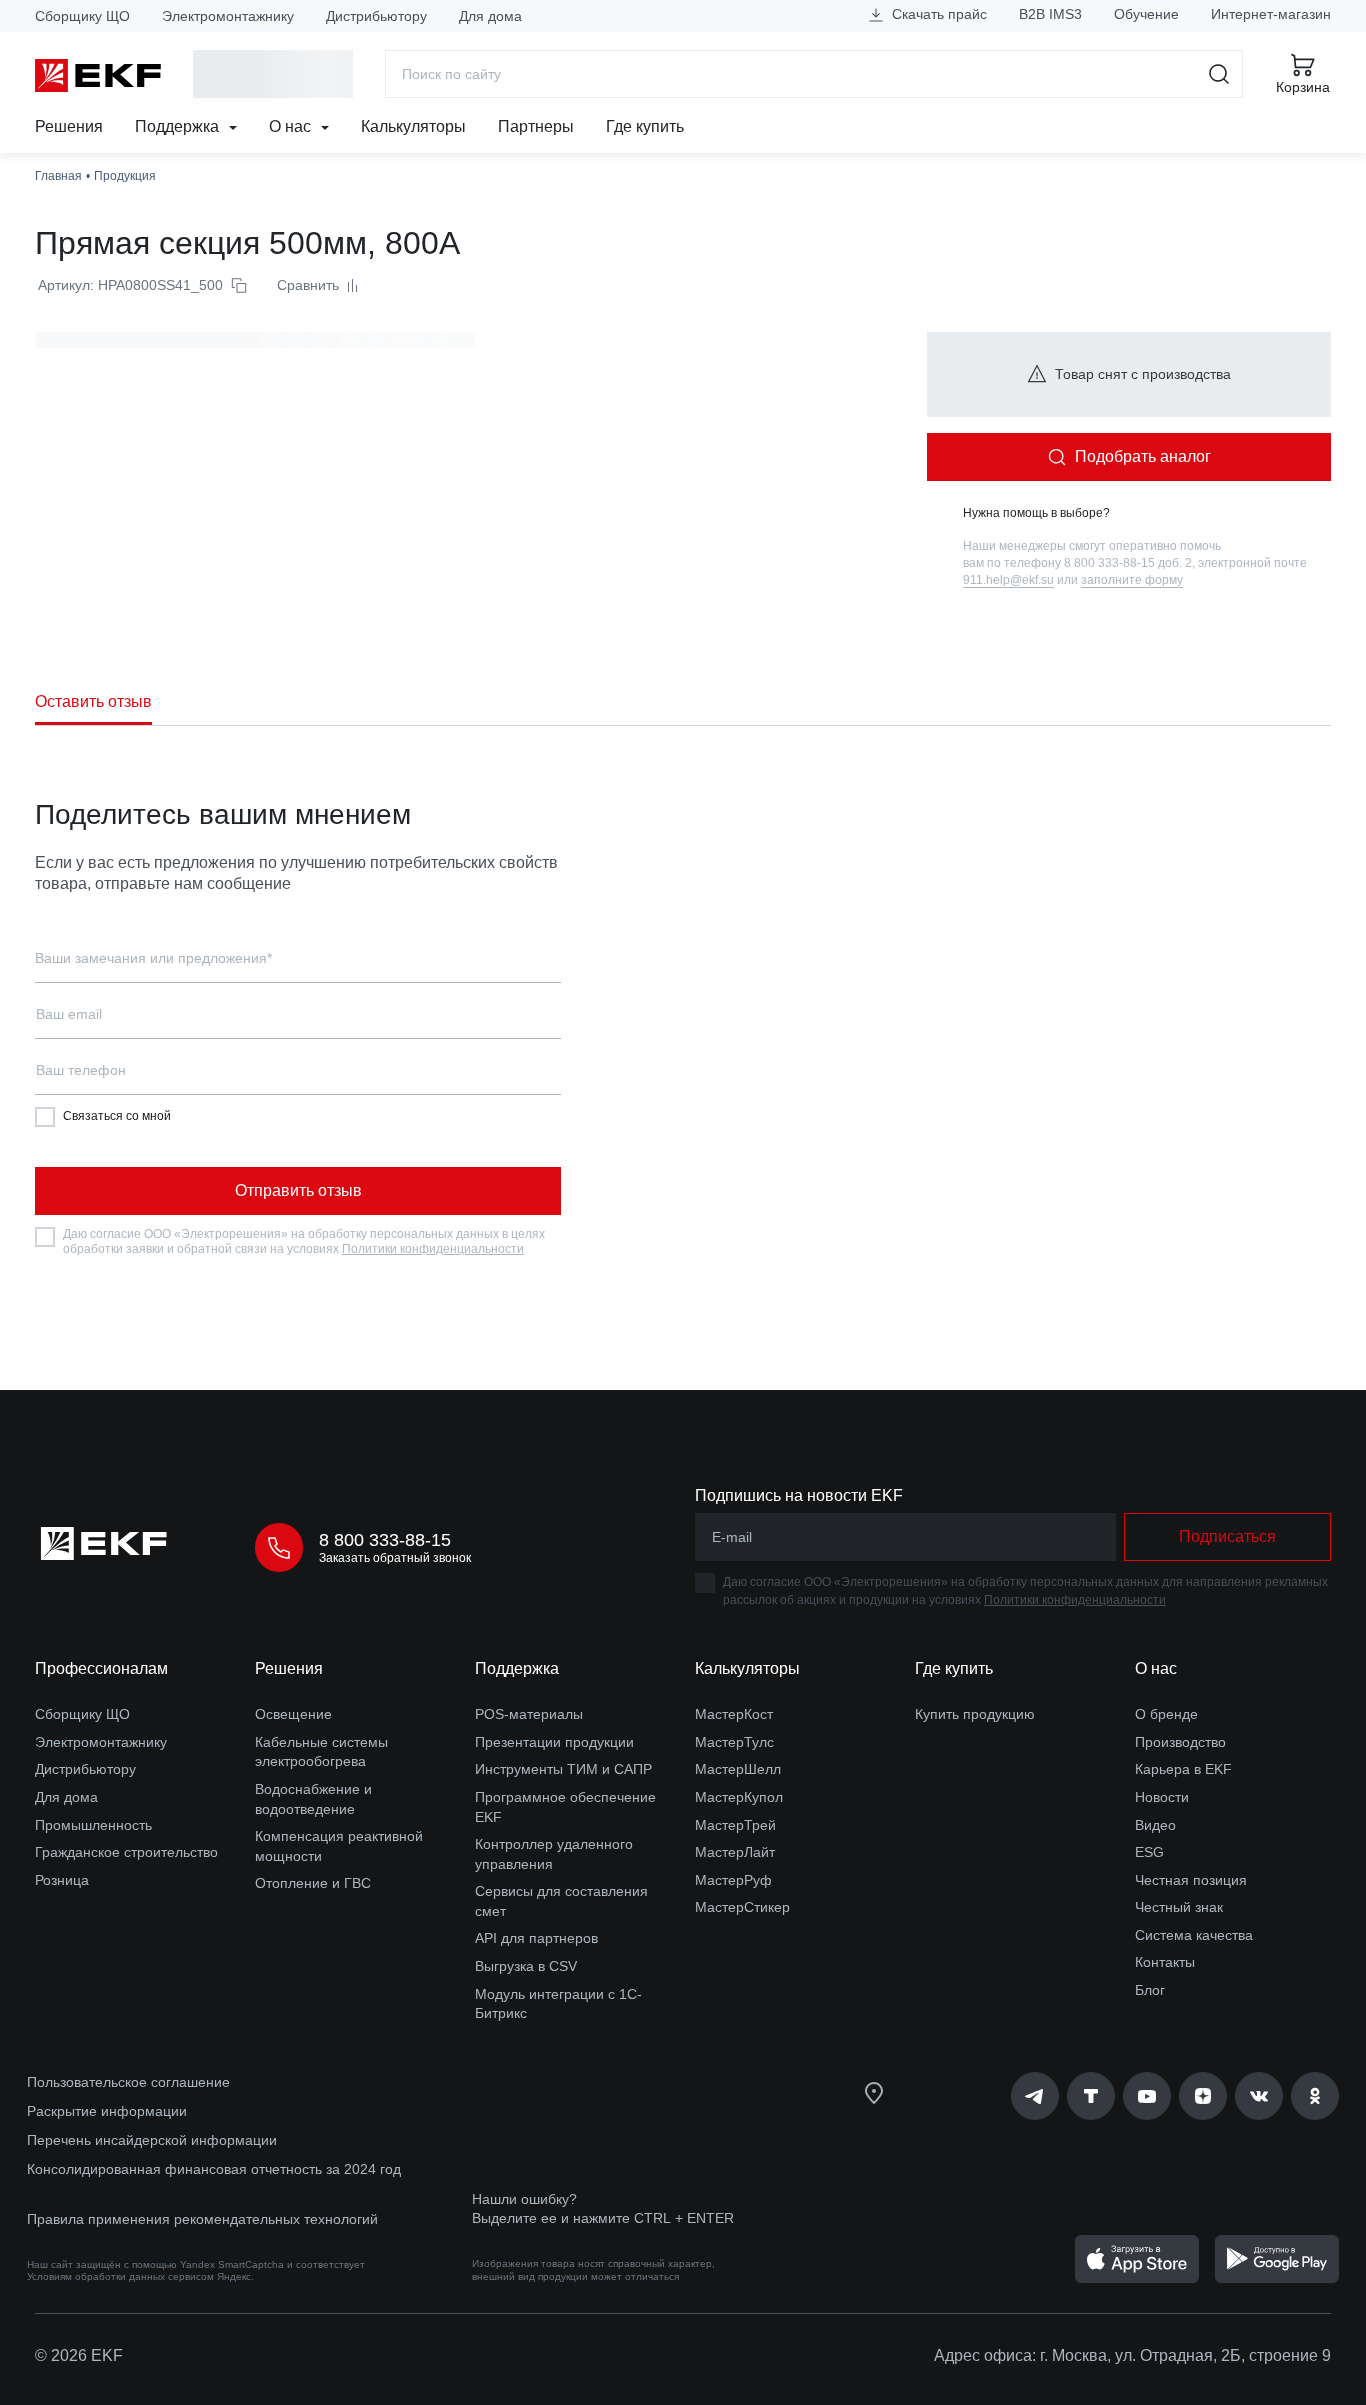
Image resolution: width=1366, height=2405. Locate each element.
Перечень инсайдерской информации (152, 2140)
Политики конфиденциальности (433, 1249)
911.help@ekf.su (1008, 580)
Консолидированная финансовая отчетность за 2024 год (214, 2169)
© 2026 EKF (79, 2355)
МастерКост (734, 1714)
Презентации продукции (554, 1742)
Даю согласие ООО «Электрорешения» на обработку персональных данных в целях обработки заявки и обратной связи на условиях (304, 1242)
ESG (1149, 1852)
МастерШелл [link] (738, 1769)
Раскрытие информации (107, 2111)
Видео (1155, 1825)
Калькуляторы (413, 126)
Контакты (1165, 1962)
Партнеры (536, 126)
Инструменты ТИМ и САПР (563, 1769)
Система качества (1194, 1935)
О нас (292, 126)
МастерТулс (734, 1742)
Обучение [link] (1146, 14)
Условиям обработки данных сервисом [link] (120, 2276)
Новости (1162, 1797)
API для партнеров (536, 1938)
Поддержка (179, 126)
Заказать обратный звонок (395, 1558)
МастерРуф (733, 1880)
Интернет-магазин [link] (1271, 14)
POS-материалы (529, 1714)
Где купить (645, 126)
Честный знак (1179, 1907)
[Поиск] (1219, 74)
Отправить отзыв (298, 1190)
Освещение (293, 1714)
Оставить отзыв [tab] (93, 701)
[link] (1035, 2096)
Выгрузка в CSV (526, 1966)
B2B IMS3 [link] (1050, 14)
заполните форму (1132, 580)
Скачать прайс (937, 14)
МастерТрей (735, 1825)
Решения (69, 126)
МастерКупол (739, 1797)
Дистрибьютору (376, 16)
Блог (1150, 1990)
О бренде (1166, 1714)
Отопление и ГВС (313, 1883)
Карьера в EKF (1183, 1769)
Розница (62, 1880)
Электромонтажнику (228, 16)
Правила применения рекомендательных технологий (202, 2219)
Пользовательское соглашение (128, 2082)
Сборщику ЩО (82, 16)
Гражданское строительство (126, 1852)
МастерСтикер (742, 1907)
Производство (1180, 1742)
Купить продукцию (975, 1714)
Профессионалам (101, 1668)
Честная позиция (1191, 1880)
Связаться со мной (117, 1116)
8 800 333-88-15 (385, 1540)
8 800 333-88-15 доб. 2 (1128, 563)
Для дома (490, 16)
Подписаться (1227, 1536)
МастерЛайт (735, 1852)
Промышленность (93, 1825)
